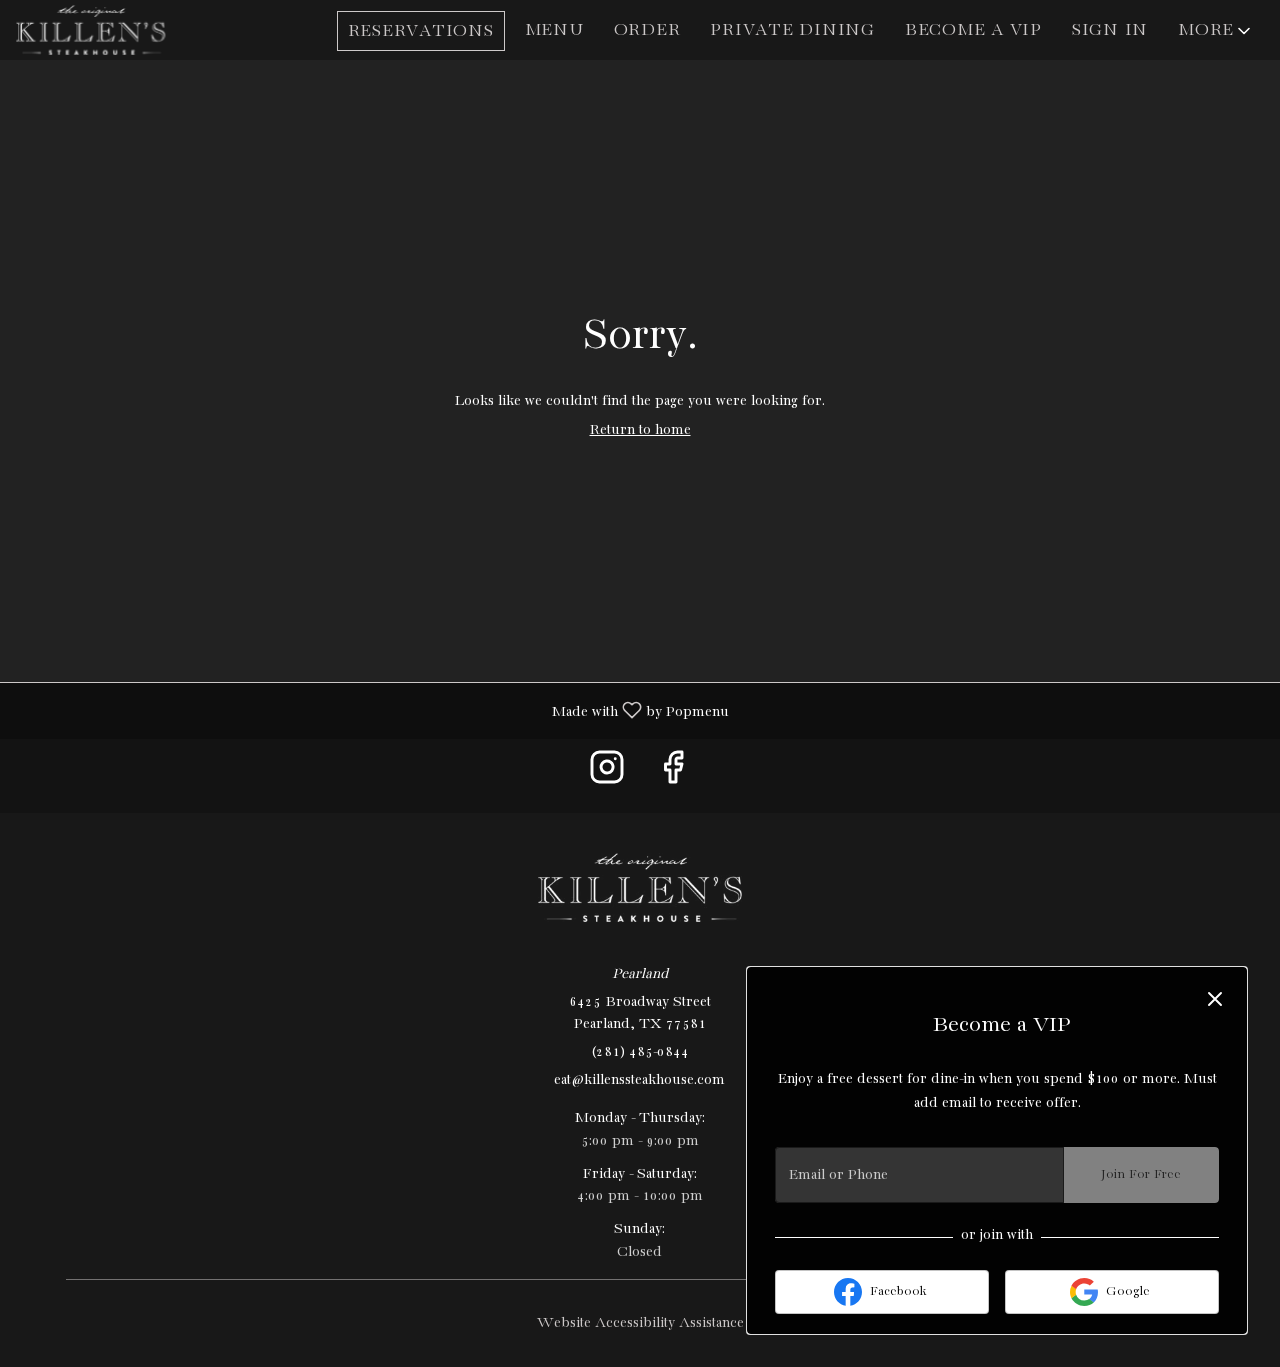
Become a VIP (973, 30)
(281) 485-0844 (640, 1052)
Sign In (1110, 30)
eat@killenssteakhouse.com (639, 1080)
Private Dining (792, 30)
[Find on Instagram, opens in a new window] (607, 775)
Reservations (421, 31)
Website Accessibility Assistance (640, 1323)
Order (647, 30)
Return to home (640, 430)
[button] (1216, 31)
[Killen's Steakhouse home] (106, 30)
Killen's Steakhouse (640, 888)
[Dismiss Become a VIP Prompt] (1215, 999)
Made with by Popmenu (372, 711)
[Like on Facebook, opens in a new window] (673, 775)
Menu (554, 30)
